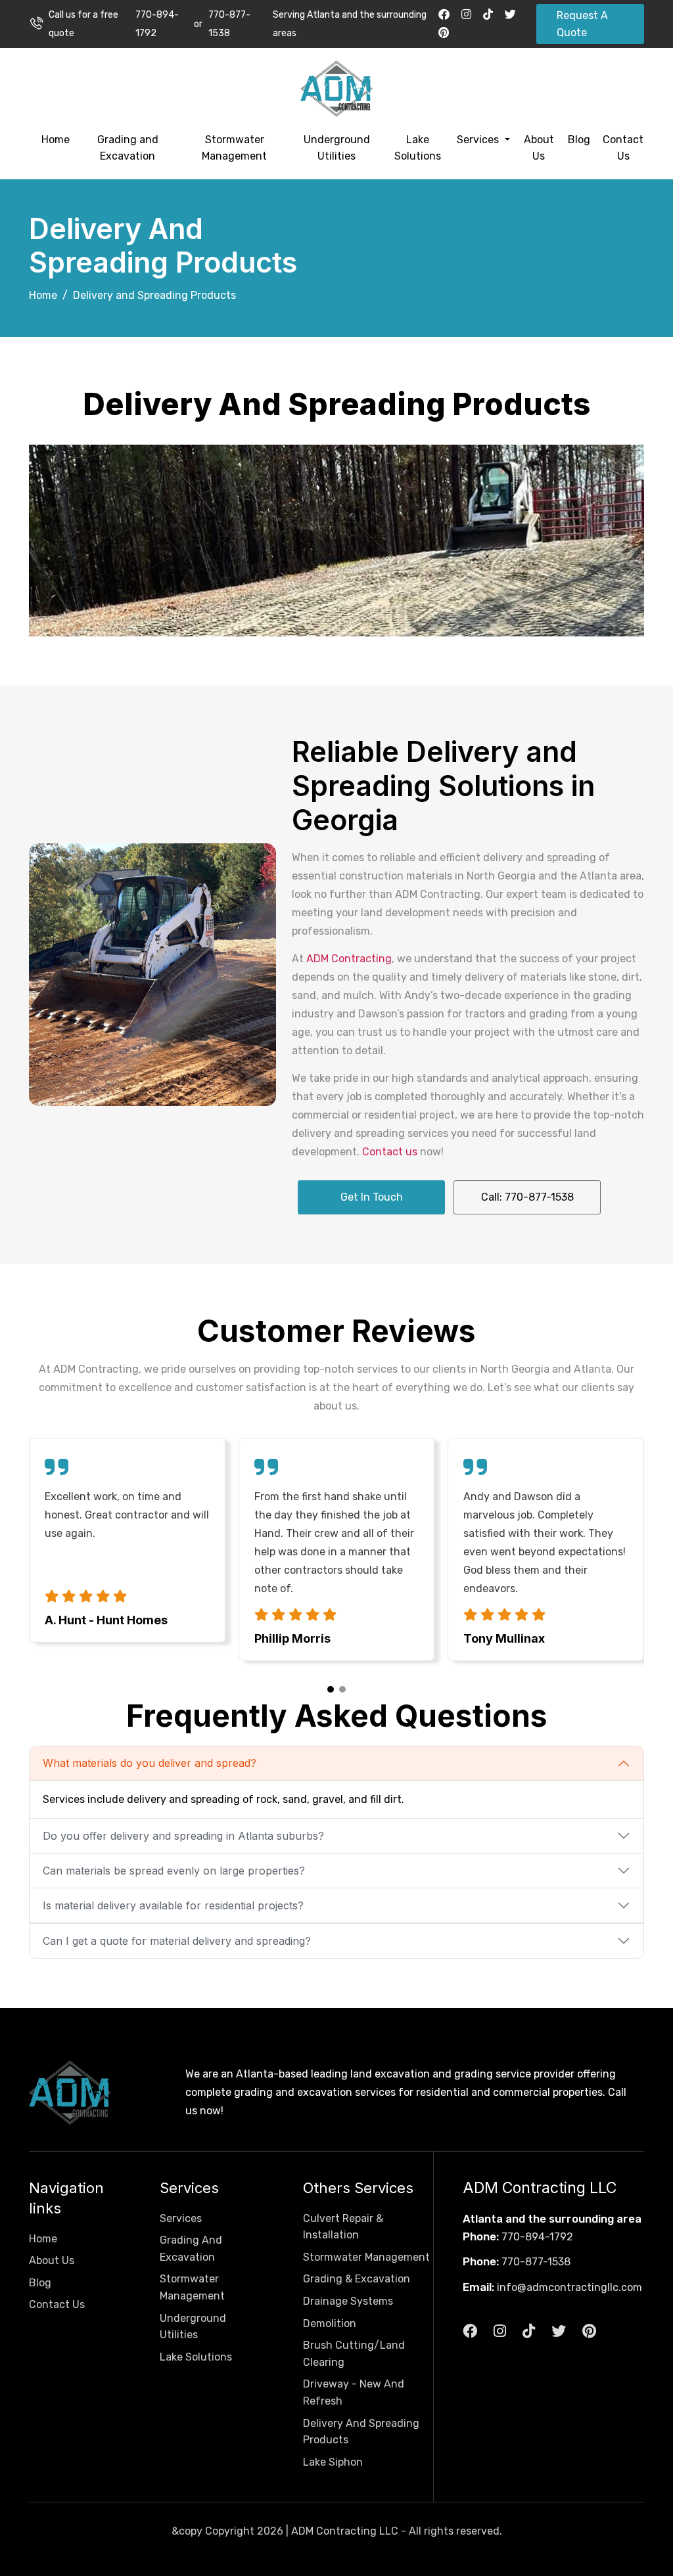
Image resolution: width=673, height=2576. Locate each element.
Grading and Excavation (128, 148)
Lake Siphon (333, 2462)
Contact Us (623, 148)
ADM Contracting (349, 959)
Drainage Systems (348, 2301)
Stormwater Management (234, 148)
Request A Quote (582, 24)
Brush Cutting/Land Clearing (354, 2354)
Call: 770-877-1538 (527, 1197)
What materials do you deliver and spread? (150, 1763)
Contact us (390, 1152)
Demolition (330, 2323)
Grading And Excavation (191, 2249)
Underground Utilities (337, 148)
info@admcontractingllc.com (569, 2287)
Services (479, 140)
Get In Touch (372, 1197)
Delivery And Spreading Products (361, 2432)
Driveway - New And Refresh (354, 2392)
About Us (539, 148)
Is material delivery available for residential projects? (173, 1905)
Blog (579, 140)
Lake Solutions (418, 148)
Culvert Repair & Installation (343, 2227)
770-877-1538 (229, 24)
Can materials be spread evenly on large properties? (174, 1871)
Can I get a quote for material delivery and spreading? (177, 1941)
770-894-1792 (157, 24)
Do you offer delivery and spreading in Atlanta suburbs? (183, 1836)
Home (56, 140)
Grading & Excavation (357, 2279)
